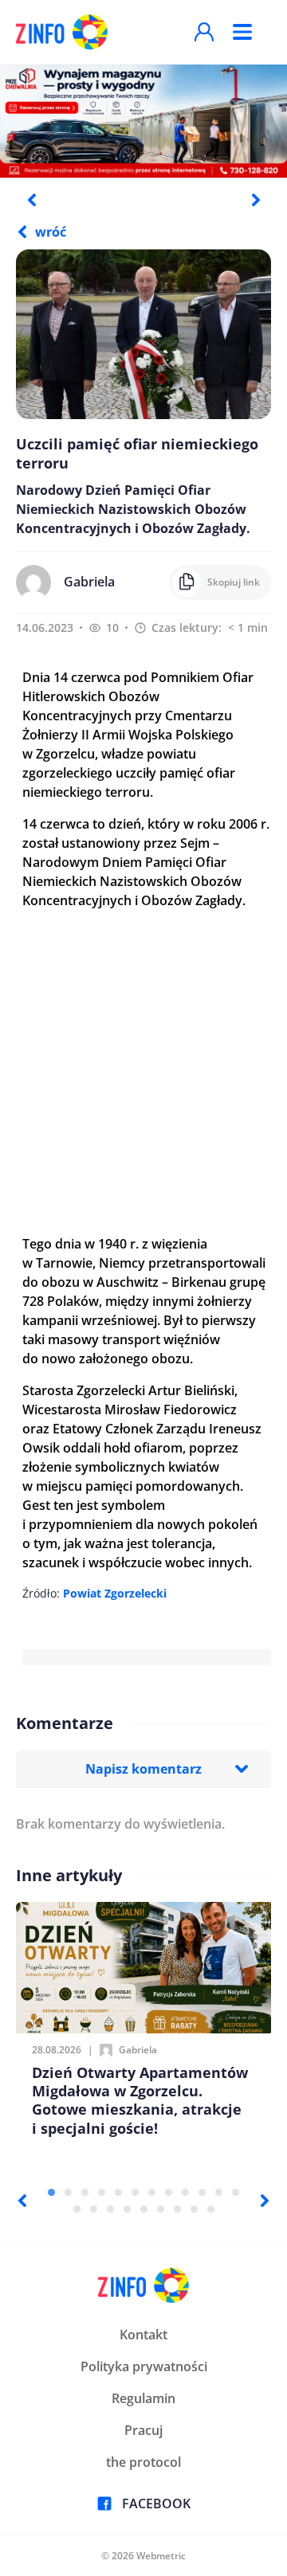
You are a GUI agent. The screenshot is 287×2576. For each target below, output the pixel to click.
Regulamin (143, 2398)
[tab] (51, 2192)
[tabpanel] (143, 120)
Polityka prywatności (144, 2366)
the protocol (143, 2462)
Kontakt (143, 2335)
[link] (115, 1593)
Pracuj (143, 2430)
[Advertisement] (143, 1072)
